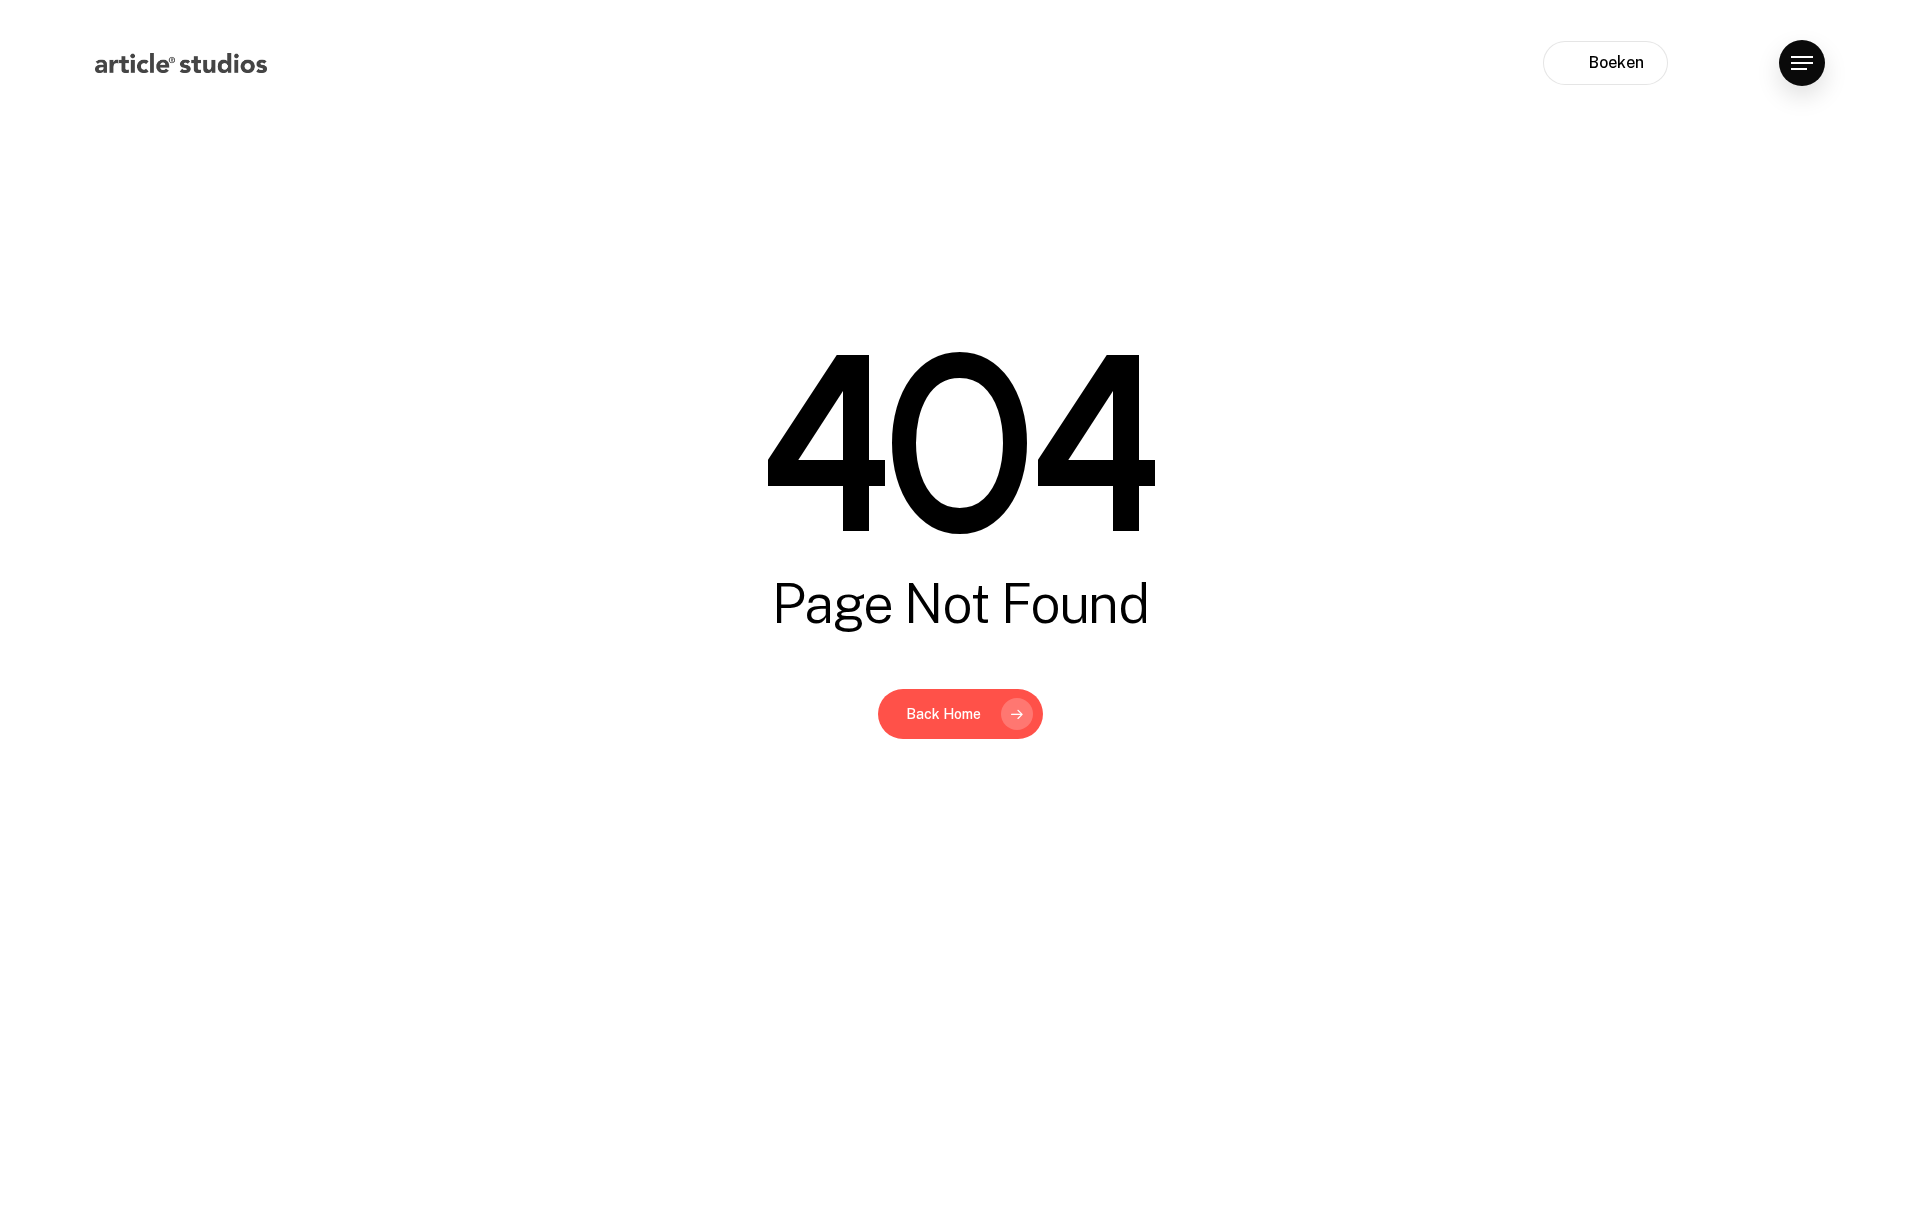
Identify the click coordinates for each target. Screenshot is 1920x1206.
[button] (1802, 63)
